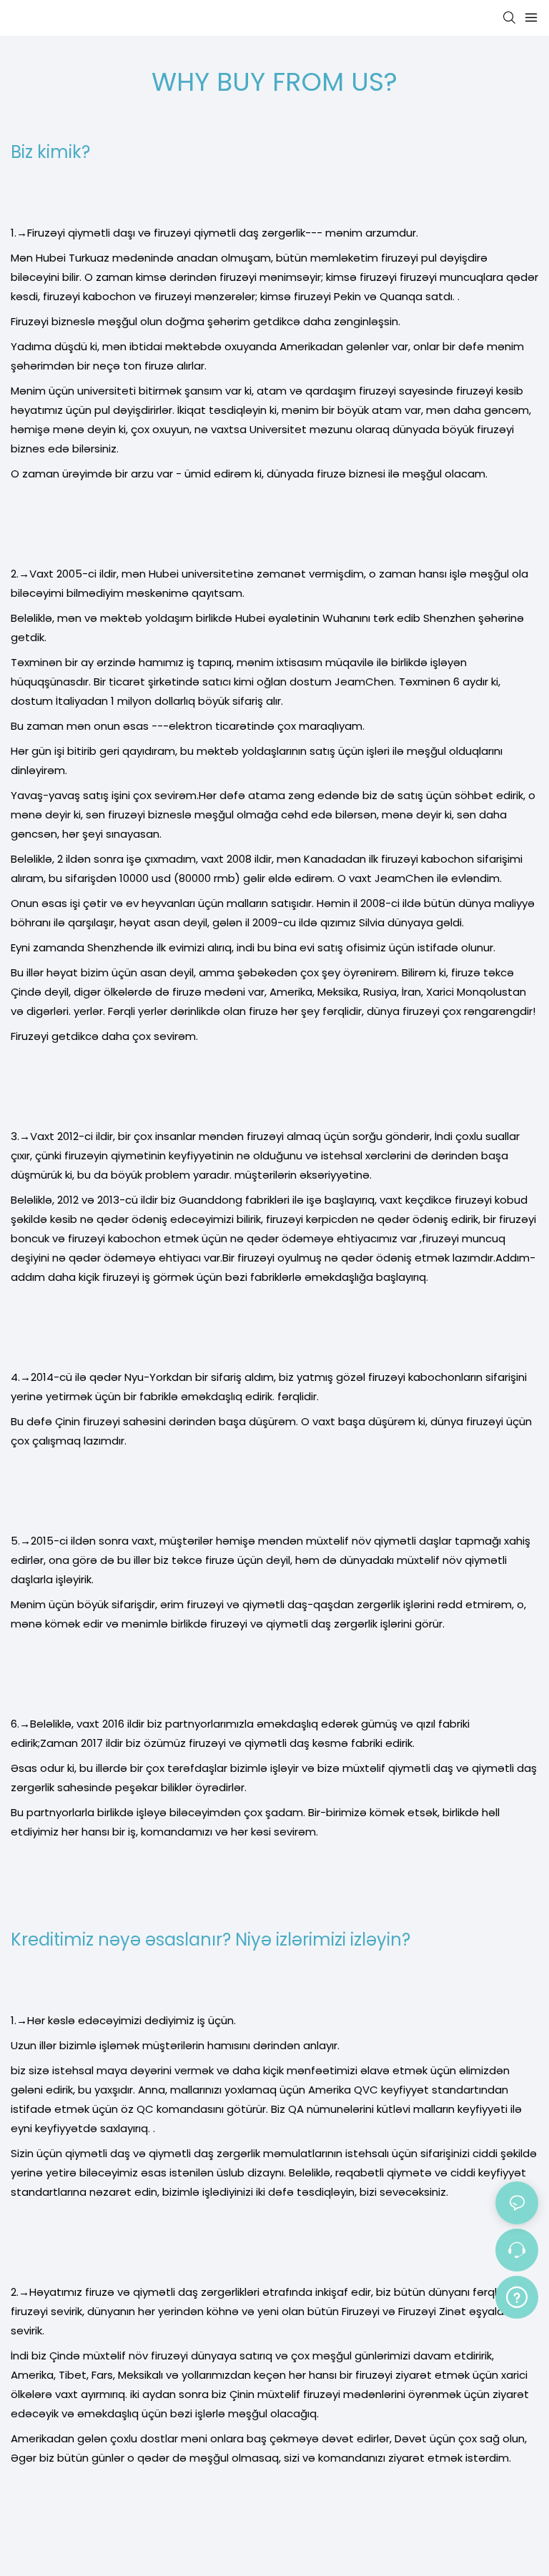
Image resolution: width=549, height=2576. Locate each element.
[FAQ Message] (517, 2295)
